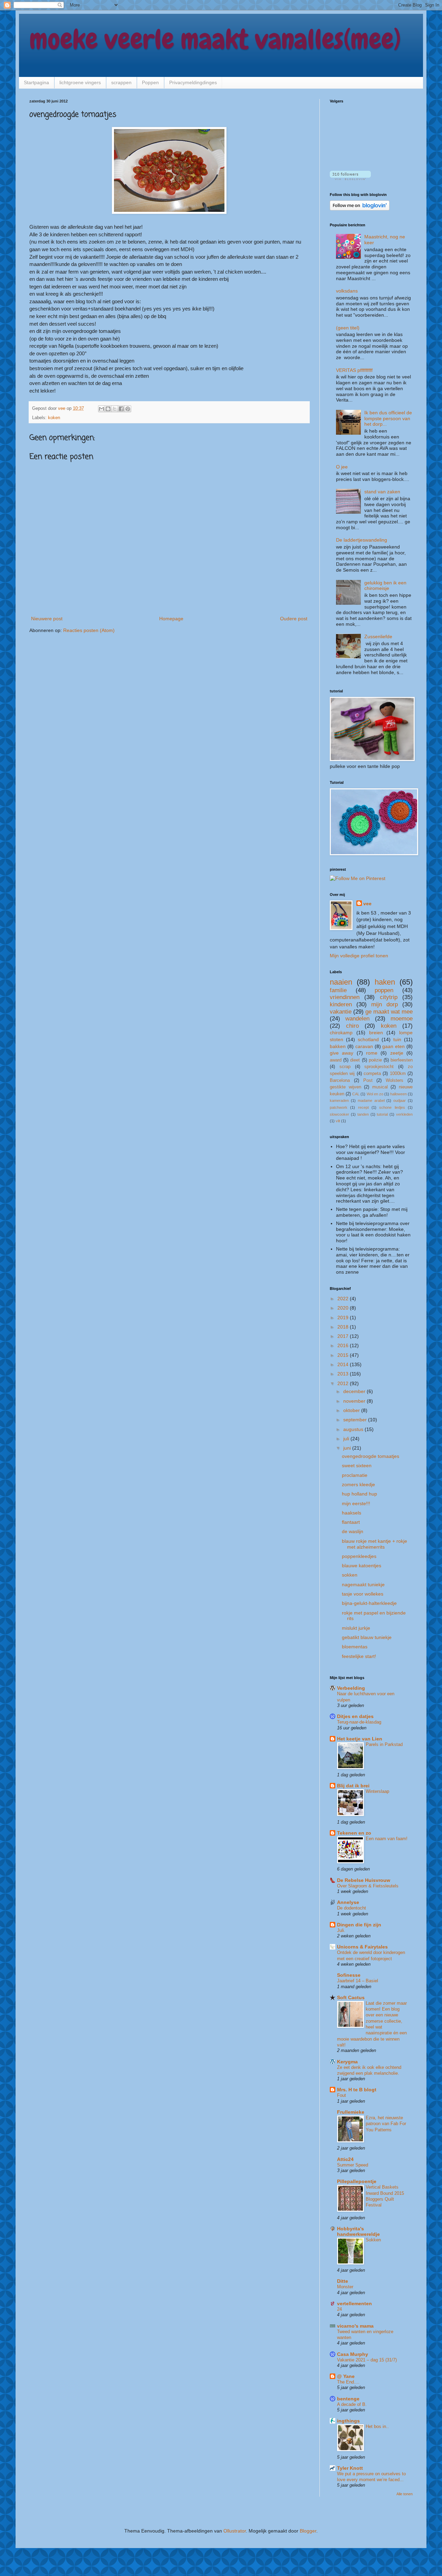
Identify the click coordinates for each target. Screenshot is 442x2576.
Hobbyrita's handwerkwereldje (358, 2231)
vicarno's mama (355, 2326)
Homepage (171, 619)
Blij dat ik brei (353, 1786)
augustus (354, 1429)
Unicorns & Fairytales (362, 1947)
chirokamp (341, 1033)
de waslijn (353, 1531)
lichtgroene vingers (80, 82)
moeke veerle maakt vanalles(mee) (215, 39)
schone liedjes (392, 1107)
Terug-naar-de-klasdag (359, 1722)
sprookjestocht (379, 1067)
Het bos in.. (377, 2426)
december (355, 1391)
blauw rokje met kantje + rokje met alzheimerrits (374, 1544)
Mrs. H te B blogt (357, 2090)
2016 (344, 1345)
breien (376, 1033)
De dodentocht (352, 1908)
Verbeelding (351, 1688)
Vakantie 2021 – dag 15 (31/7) (367, 2360)
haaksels (352, 1513)
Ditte (343, 2281)
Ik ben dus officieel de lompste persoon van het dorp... (388, 418)
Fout (342, 2095)
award (336, 1060)
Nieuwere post (47, 619)
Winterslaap (377, 1791)
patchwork (339, 1107)
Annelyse (348, 1902)
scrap (345, 1067)
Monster (345, 2287)
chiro (352, 1026)
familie (338, 990)
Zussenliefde (378, 636)
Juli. (341, 1930)
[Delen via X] (115, 409)
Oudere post (294, 619)
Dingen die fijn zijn (359, 1925)
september (356, 1420)
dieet (355, 1060)
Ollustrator (235, 2531)
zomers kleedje (358, 1484)
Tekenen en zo (354, 1833)
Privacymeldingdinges (193, 82)
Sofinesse (349, 1975)
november (355, 1401)
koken (54, 418)
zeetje (397, 1053)
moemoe (402, 1019)
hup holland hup (359, 1494)
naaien (341, 982)
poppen (384, 990)
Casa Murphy (353, 2354)
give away (342, 1053)
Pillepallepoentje (357, 2181)
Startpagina (36, 82)
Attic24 (345, 2159)
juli (347, 1439)
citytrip (389, 997)
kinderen (341, 1004)
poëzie (375, 1060)
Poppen (150, 82)
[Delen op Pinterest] (128, 409)
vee (367, 904)
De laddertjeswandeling (362, 540)
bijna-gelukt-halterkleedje (369, 1603)
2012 (344, 1383)
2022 (344, 1299)
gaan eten (393, 1046)
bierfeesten (402, 1060)
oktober (352, 1410)
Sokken (373, 2240)
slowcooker (339, 1114)
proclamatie (355, 1475)
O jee (342, 467)
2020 (344, 1308)
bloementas (355, 1647)
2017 (344, 1336)
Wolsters (395, 1080)
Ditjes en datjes (355, 1716)
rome (372, 1053)
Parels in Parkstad (384, 1744)
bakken (338, 1046)
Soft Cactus (351, 1997)
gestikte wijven (345, 1087)
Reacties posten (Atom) (89, 630)
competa (372, 1074)
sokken (350, 1575)
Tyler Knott (350, 2468)
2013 (344, 1374)
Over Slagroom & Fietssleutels (368, 1886)
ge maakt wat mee (389, 1012)
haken (385, 982)
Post (368, 1080)
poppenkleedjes (359, 1556)
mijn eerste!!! (356, 1503)
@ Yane (346, 2376)
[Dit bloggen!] (108, 409)
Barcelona (340, 1080)
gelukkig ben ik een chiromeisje (385, 586)
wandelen (357, 1019)
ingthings (348, 2421)
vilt (338, 1121)
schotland (368, 1039)
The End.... (348, 2382)
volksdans (347, 291)
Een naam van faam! (387, 1839)
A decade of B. (352, 2404)
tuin (397, 1039)
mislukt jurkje (356, 1628)
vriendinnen (345, 997)
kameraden (339, 1101)
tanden (363, 1114)
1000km (398, 1074)
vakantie (341, 1012)
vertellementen (354, 2303)
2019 (344, 1317)
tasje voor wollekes (363, 1594)
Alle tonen (405, 2494)
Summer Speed (353, 2165)
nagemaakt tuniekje (363, 1585)
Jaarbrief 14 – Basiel (358, 1981)
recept (363, 1107)
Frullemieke (351, 2112)
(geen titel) (348, 328)
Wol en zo (375, 1094)
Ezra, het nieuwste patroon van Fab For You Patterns (386, 2124)
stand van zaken (382, 492)
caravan (364, 1046)
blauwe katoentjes (362, 1566)
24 (339, 2309)
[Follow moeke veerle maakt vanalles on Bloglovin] (350, 178)
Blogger (308, 2531)
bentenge (348, 2399)
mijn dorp (385, 1004)
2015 (344, 1355)
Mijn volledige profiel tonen (359, 956)
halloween (398, 1094)
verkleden (404, 1114)
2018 (344, 1327)
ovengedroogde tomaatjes (371, 1456)
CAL (356, 1094)
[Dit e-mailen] (102, 409)
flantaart (351, 1522)
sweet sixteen (357, 1465)
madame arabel (371, 1101)
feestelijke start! (359, 1656)
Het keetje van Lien (360, 1739)
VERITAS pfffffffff (354, 370)
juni (348, 1448)
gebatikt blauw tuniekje (367, 1637)
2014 (344, 1364)
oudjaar (400, 1101)
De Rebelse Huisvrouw (364, 1880)
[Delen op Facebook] (121, 409)
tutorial (382, 1114)
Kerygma (347, 2062)
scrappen (121, 82)
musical (380, 1087)
